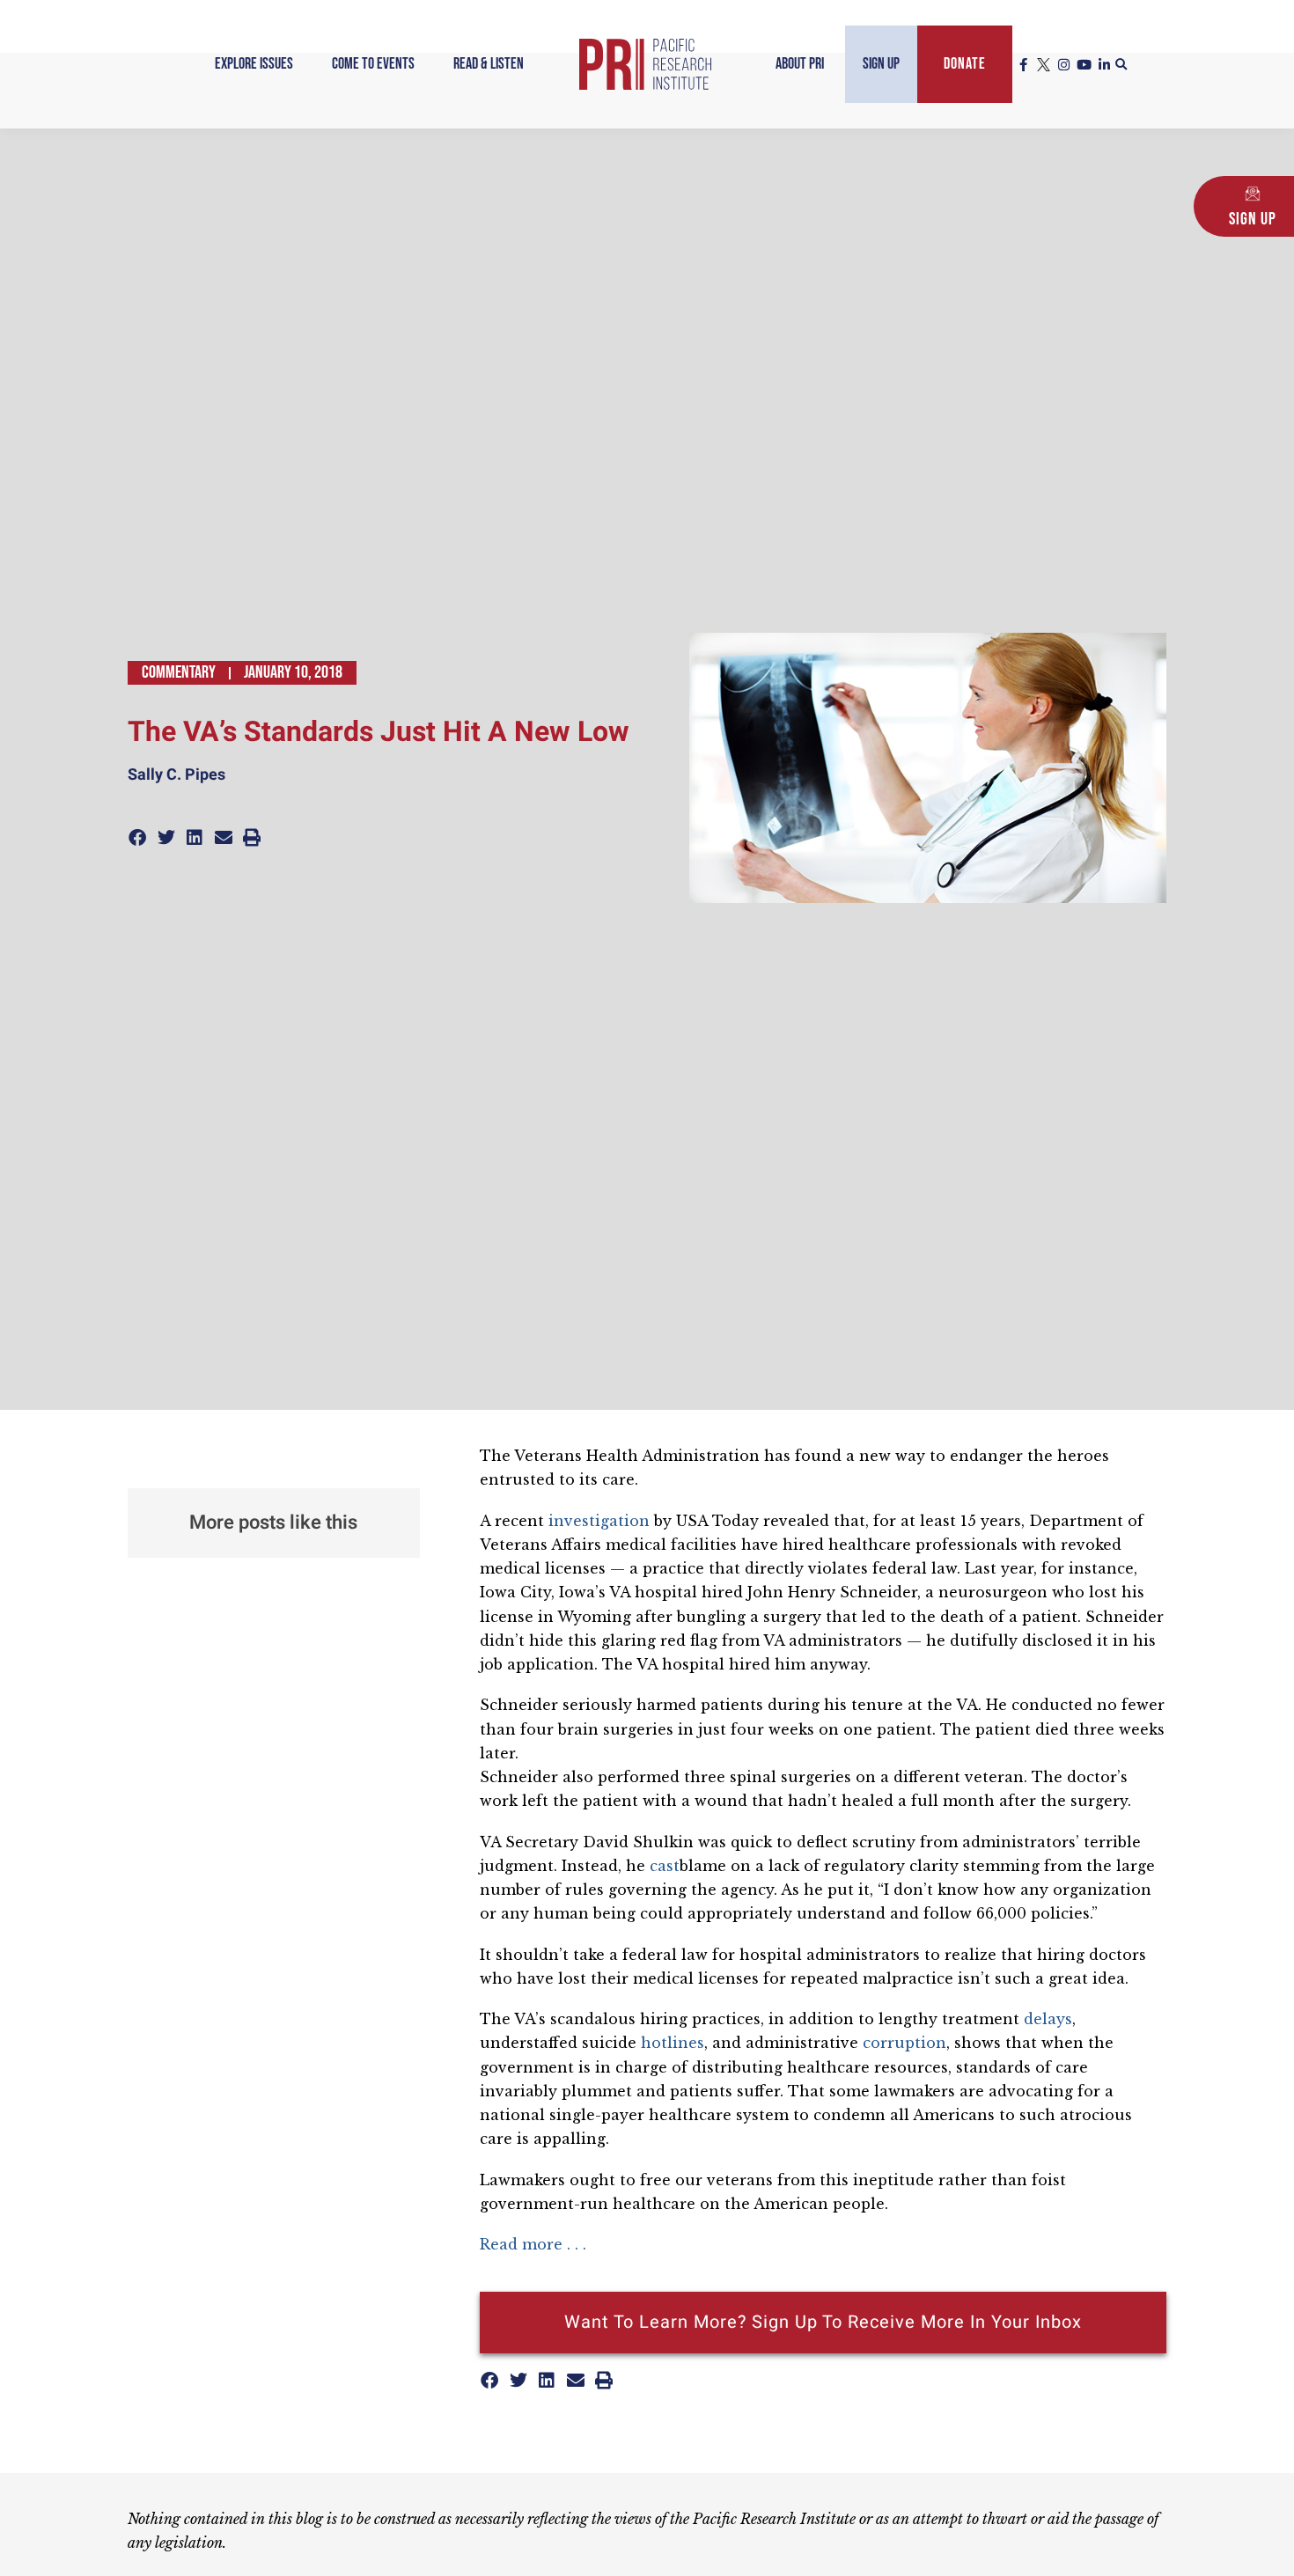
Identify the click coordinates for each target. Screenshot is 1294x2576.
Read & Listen (489, 64)
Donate (965, 64)
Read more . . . (533, 2244)
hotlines (673, 2043)
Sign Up (881, 64)
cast (665, 1866)
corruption (904, 2043)
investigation (599, 1521)
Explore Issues (254, 64)
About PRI (800, 64)
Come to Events (373, 64)
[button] (1121, 65)
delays (1048, 2019)
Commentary (179, 672)
